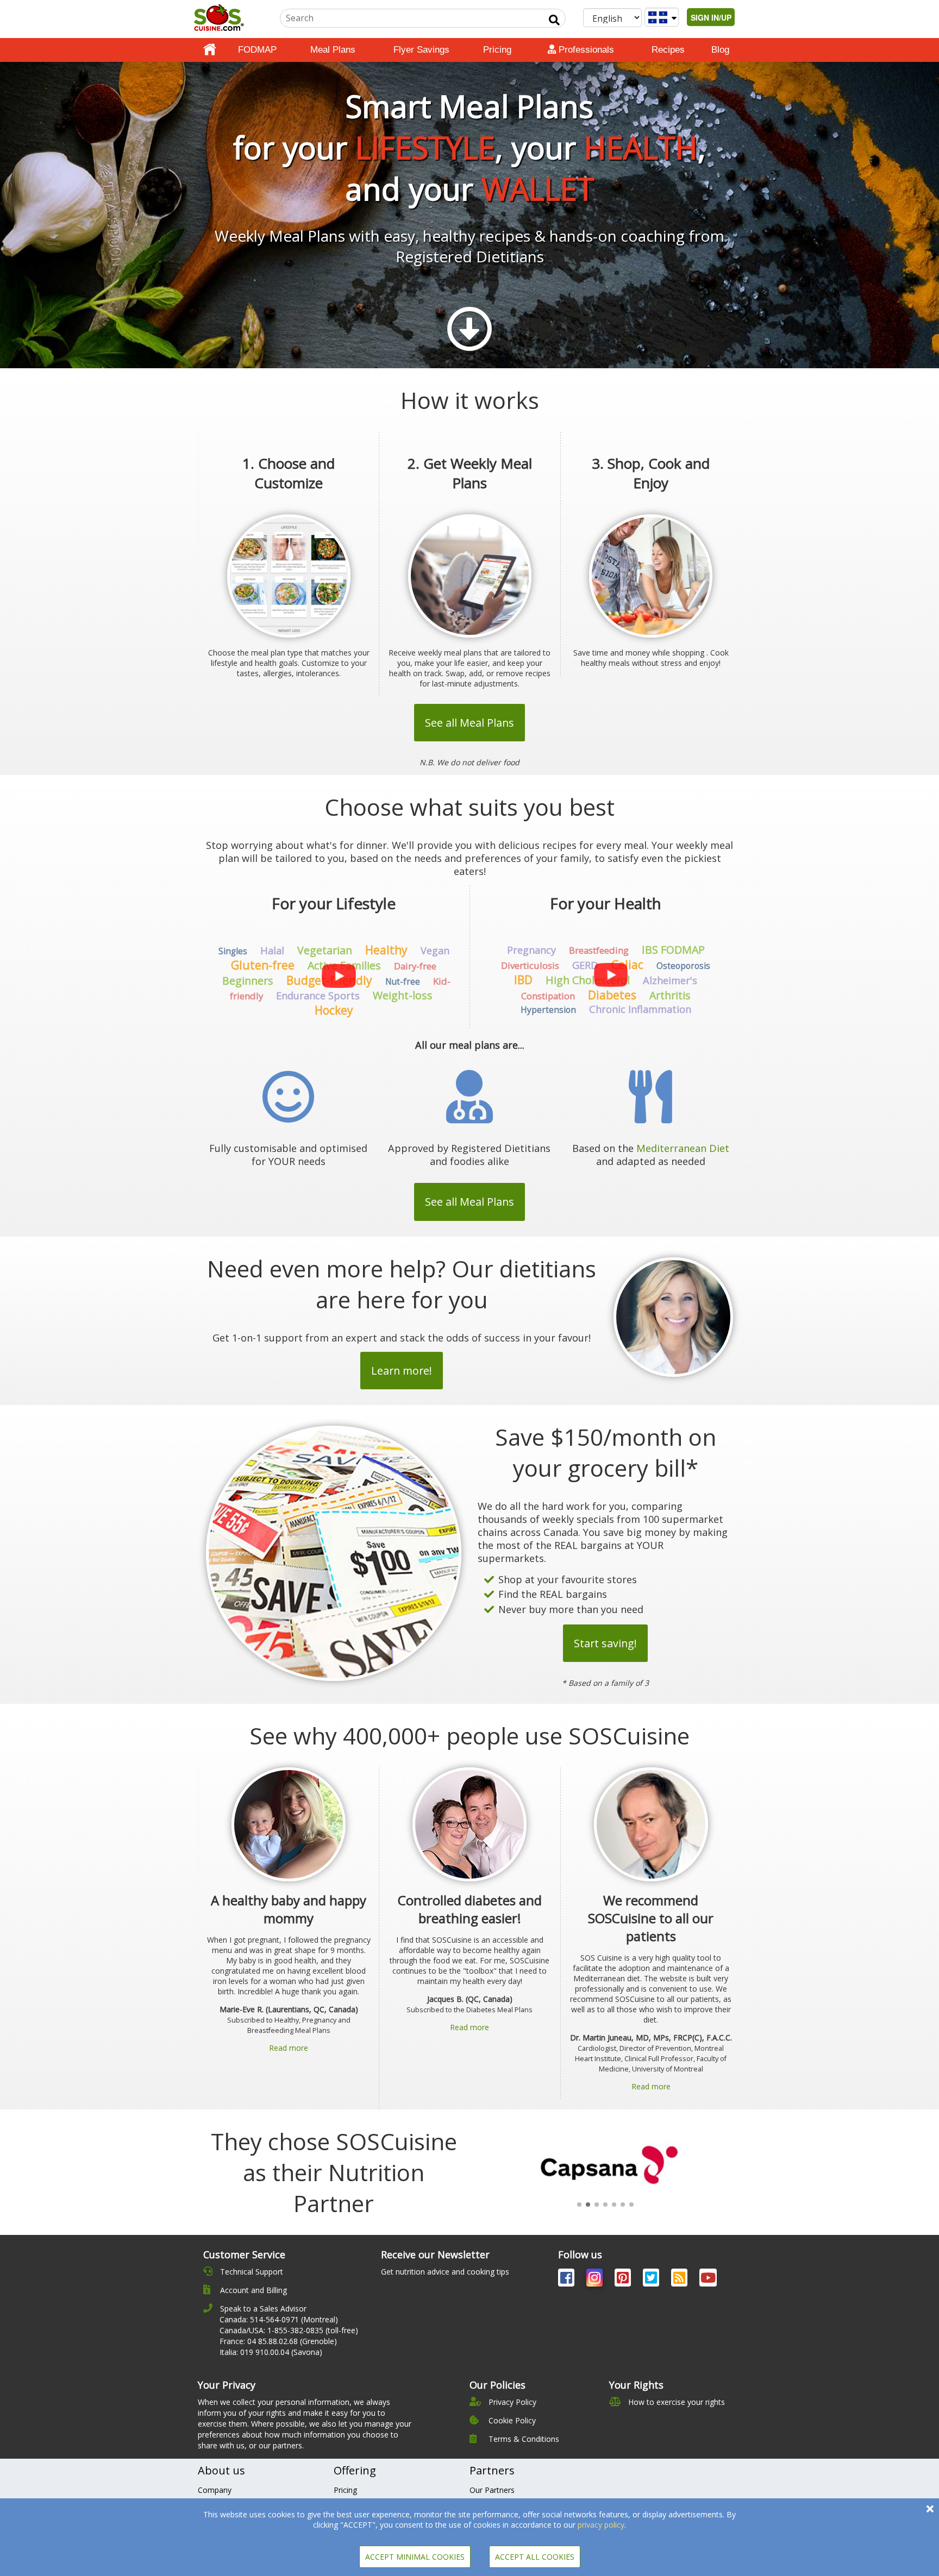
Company (215, 2490)
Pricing (497, 50)
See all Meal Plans (469, 723)
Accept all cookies (535, 2557)
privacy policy (601, 2525)
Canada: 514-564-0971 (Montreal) (279, 2319)
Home (210, 50)
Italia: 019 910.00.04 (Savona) (271, 2352)
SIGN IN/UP (711, 17)
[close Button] (930, 2509)
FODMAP (257, 50)
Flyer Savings (421, 50)
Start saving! (605, 1643)
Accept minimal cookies (415, 2557)
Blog (720, 50)
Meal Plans (333, 50)
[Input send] (554, 20)
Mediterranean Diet (683, 1148)
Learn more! (402, 1371)
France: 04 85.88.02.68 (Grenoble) (278, 2341)
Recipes (668, 50)
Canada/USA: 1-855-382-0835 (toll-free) (289, 2330)
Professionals (585, 50)
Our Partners (492, 2490)
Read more (289, 2048)
